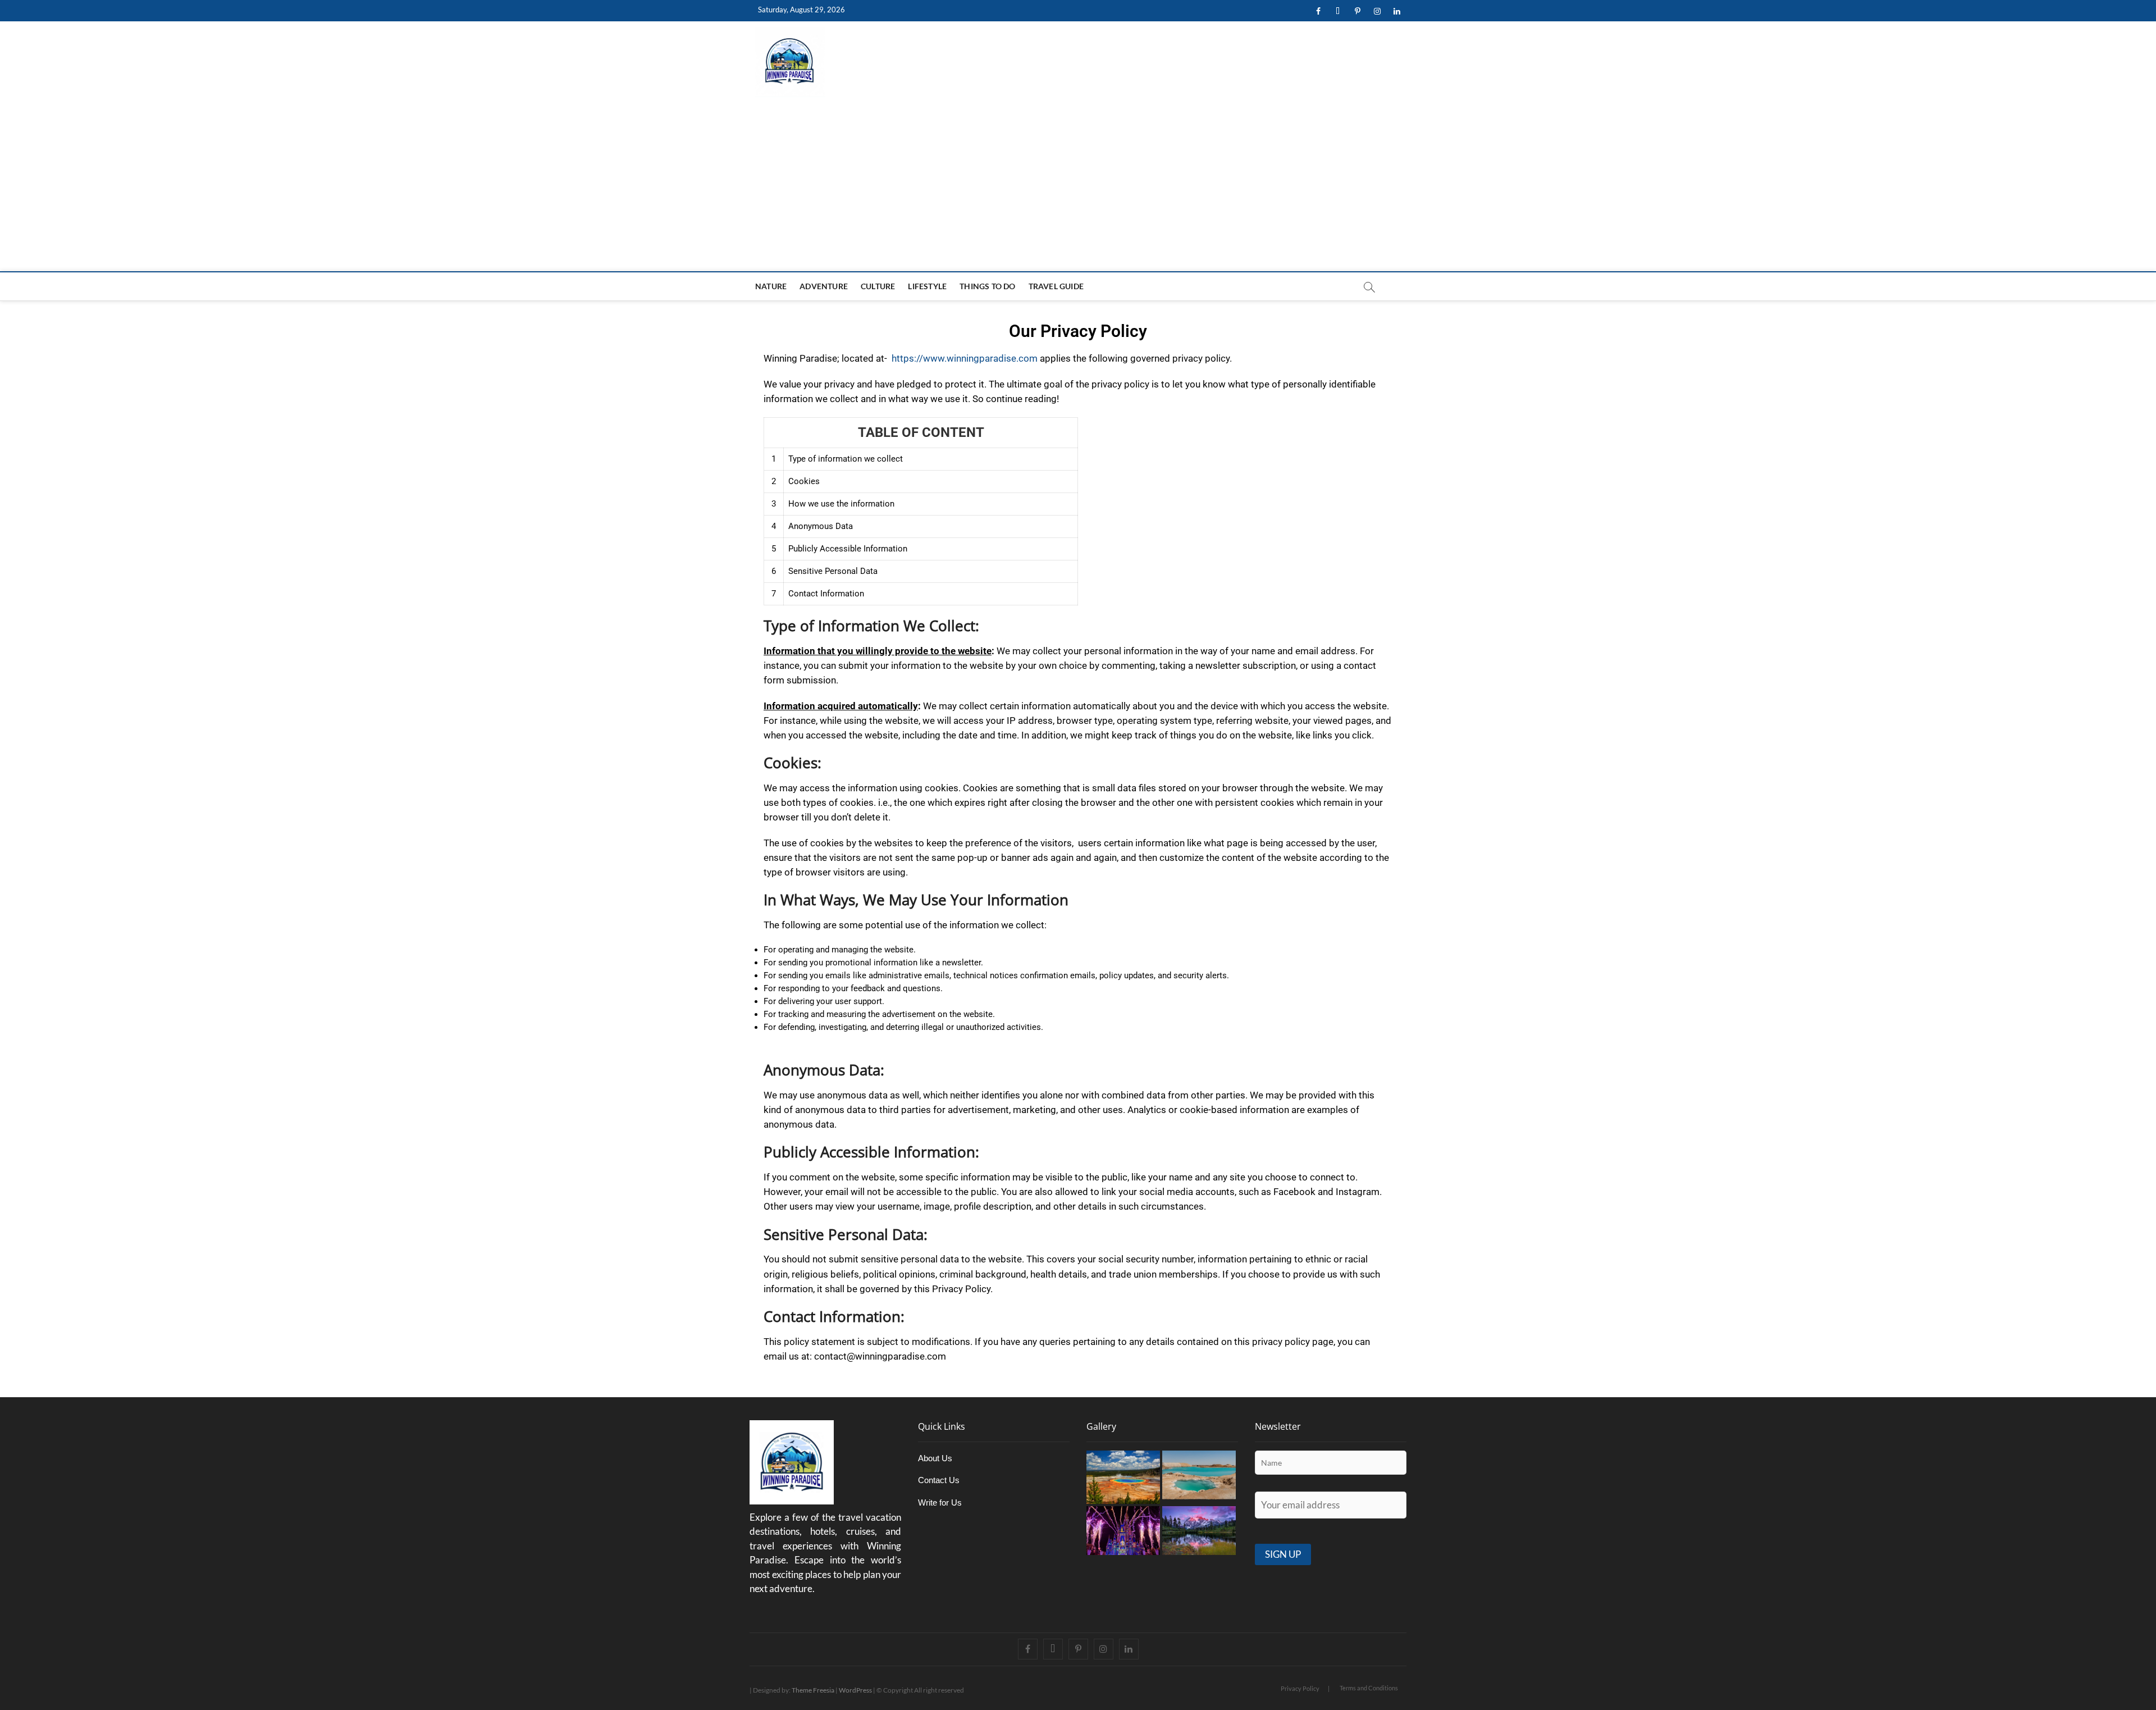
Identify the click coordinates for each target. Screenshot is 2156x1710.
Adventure (824, 286)
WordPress (855, 1690)
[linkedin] (1397, 12)
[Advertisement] (1078, 187)
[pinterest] (1357, 12)
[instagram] (1377, 12)
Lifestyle (927, 286)
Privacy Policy (1300, 1688)
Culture (878, 286)
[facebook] (1318, 12)
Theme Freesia (813, 1690)
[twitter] (1338, 12)
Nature (771, 286)
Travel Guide (1056, 286)
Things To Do (987, 286)
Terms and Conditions (1369, 1688)
